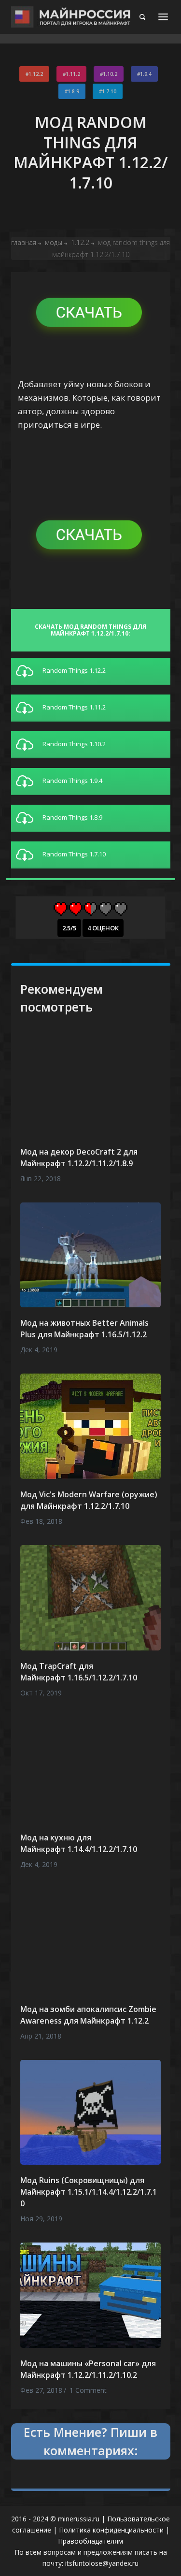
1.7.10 (109, 91)
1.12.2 (36, 74)
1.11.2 (73, 74)
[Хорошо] (105, 909)
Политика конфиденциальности (111, 2530)
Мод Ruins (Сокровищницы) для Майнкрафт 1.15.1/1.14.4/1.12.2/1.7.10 (89, 2192)
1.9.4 (146, 74)
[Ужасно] (61, 909)
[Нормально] (90, 909)
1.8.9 (73, 91)
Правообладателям (90, 2541)
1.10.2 (110, 74)
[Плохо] (76, 909)
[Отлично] (120, 909)
